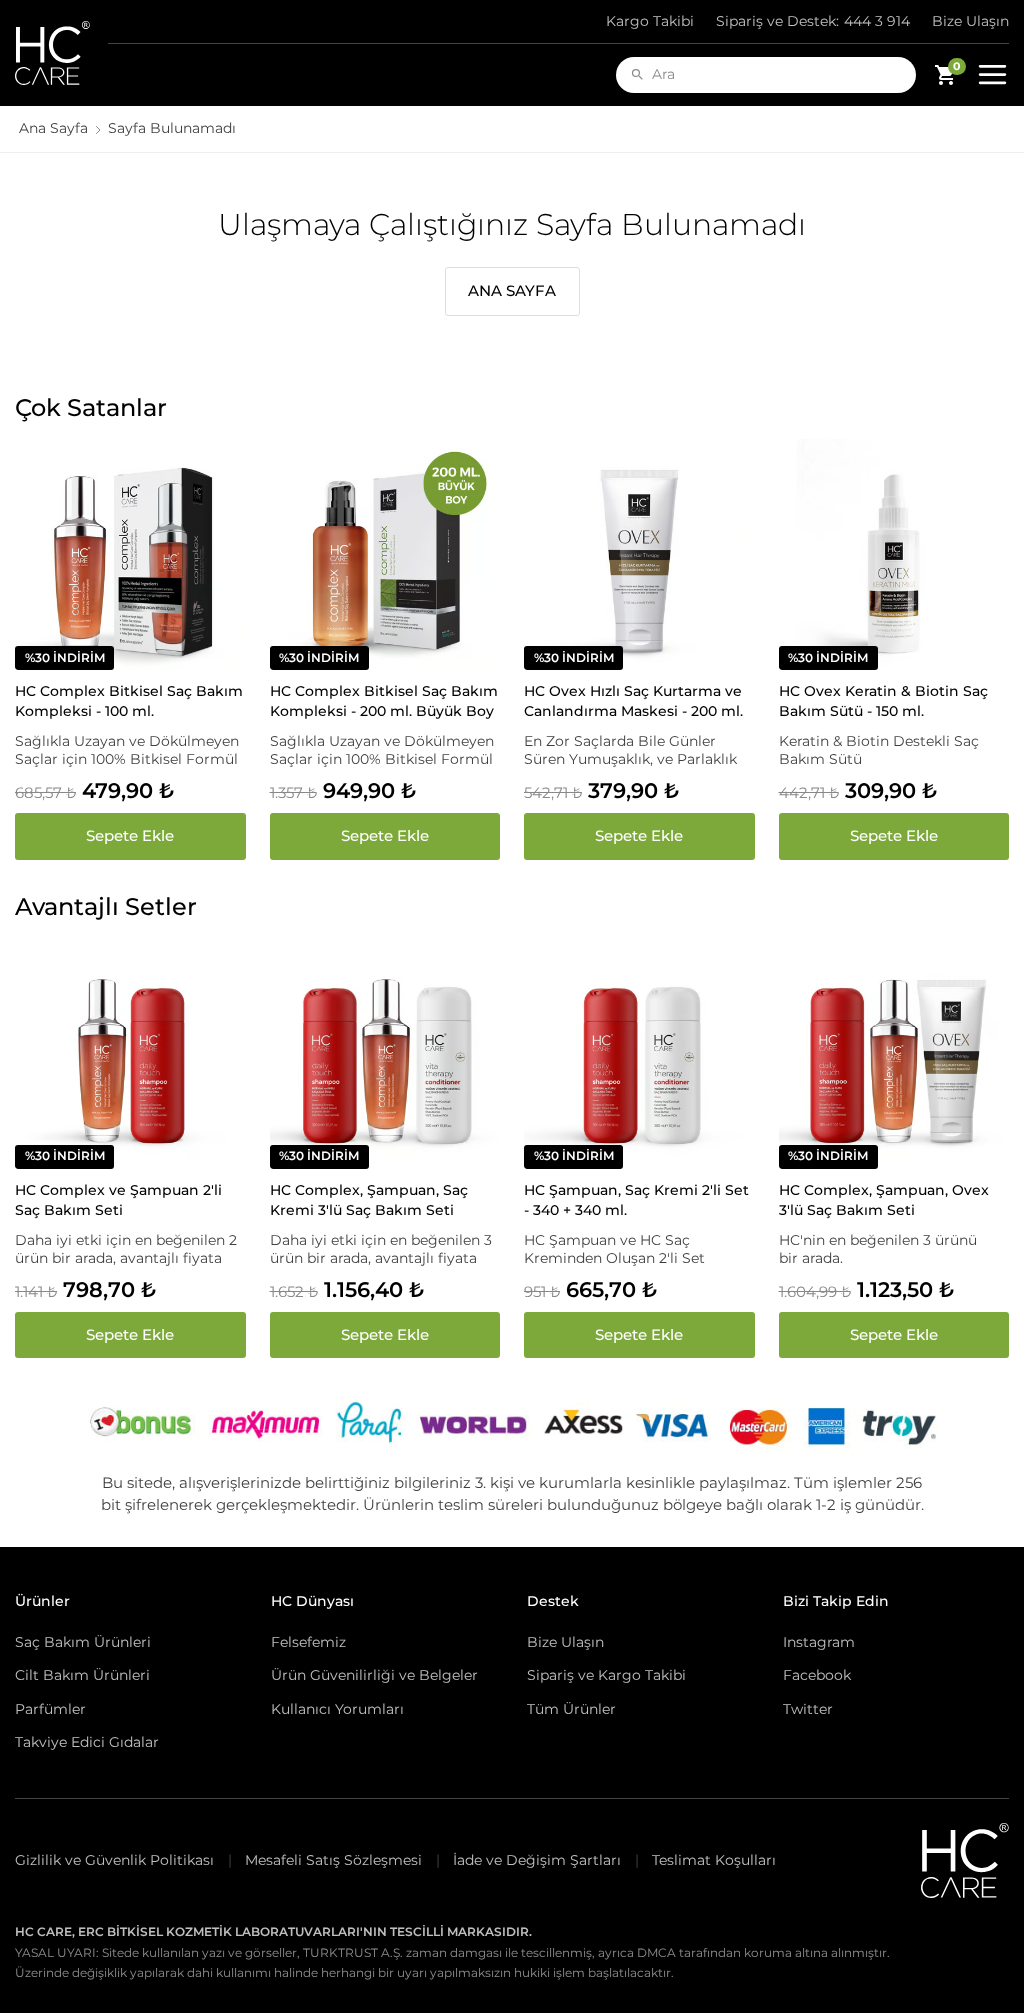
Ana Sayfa (53, 128)
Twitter (808, 1709)
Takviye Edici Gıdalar (87, 1742)
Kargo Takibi (650, 21)
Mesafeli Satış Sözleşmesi (333, 1860)
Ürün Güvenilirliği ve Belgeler (374, 1675)
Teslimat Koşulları (714, 1860)
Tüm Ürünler (571, 1709)
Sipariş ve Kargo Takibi (606, 1675)
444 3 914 (813, 21)
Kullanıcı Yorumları (337, 1709)
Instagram (819, 1642)
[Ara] (637, 74)
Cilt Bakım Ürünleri (82, 1675)
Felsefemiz (308, 1642)
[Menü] (993, 75)
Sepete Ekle (130, 835)
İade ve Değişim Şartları (537, 1860)
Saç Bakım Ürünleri (83, 1642)
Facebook (817, 1675)
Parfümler (50, 1709)
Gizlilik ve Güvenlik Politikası (114, 1860)
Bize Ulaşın (970, 21)
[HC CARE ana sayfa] (61, 53)
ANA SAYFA (512, 290)
